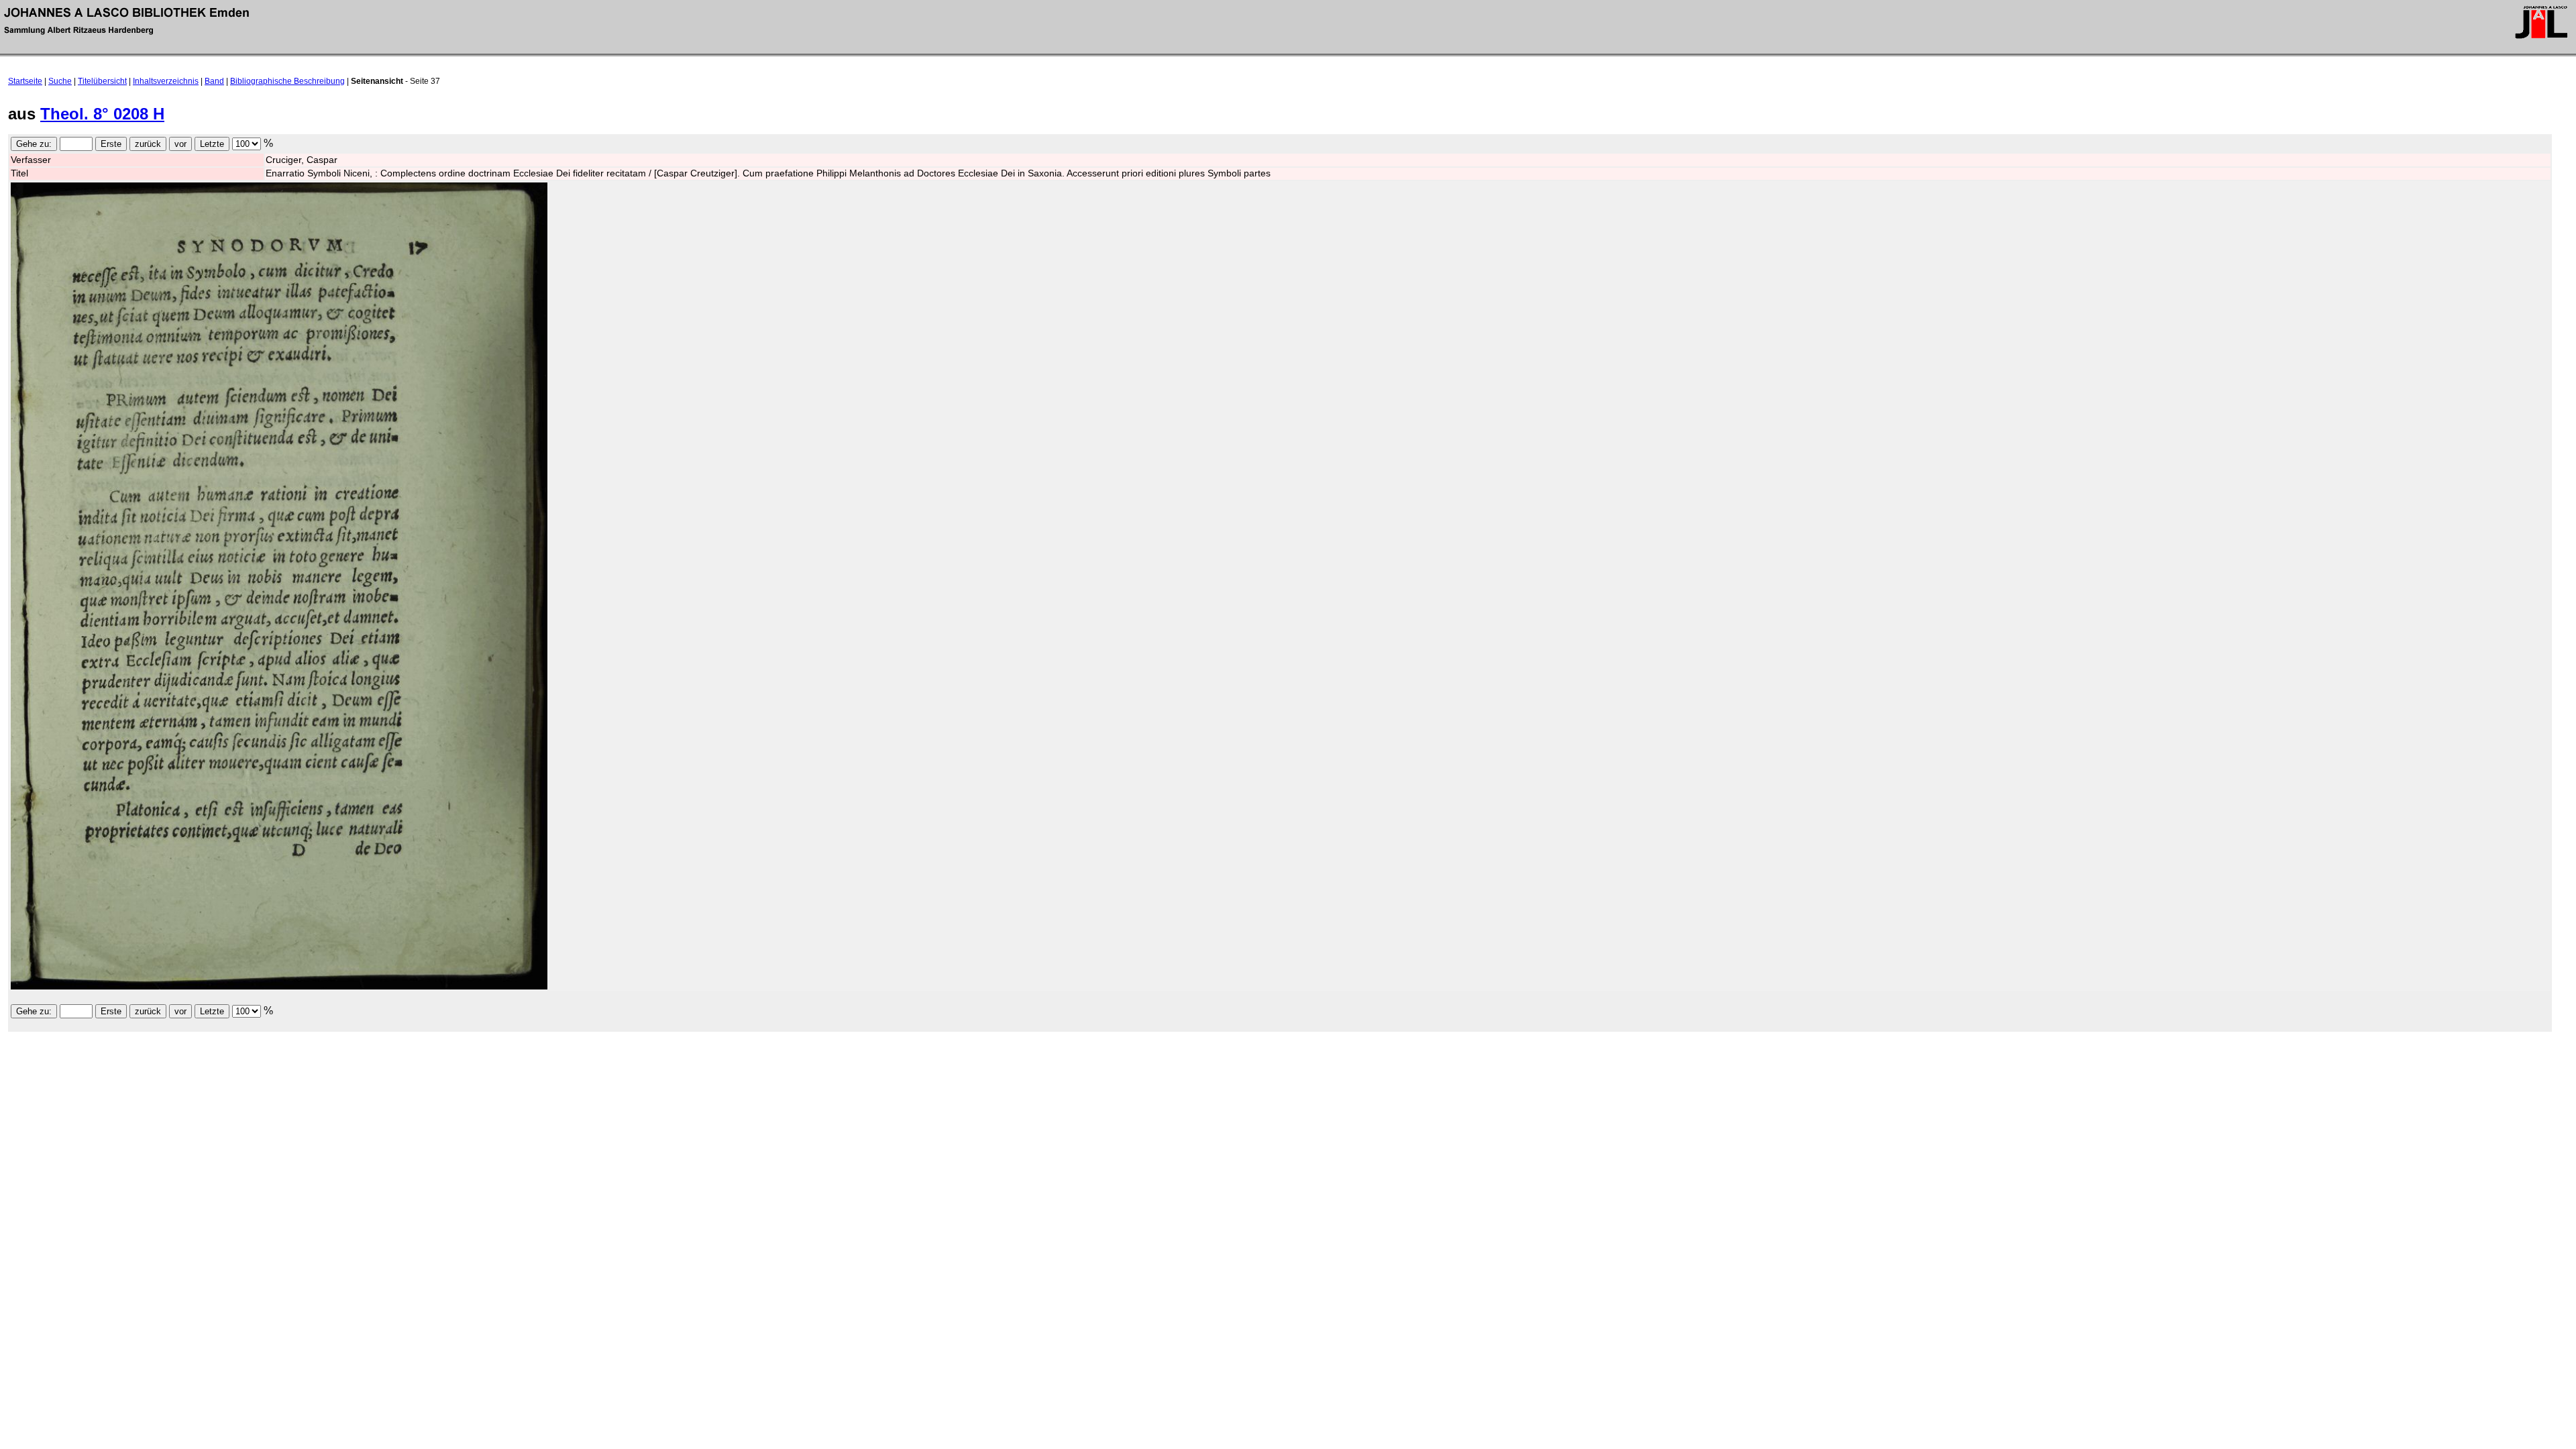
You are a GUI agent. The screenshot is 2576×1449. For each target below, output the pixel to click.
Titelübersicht (102, 81)
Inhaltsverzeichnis (166, 81)
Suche (60, 81)
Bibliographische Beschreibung (287, 81)
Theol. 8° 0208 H (102, 114)
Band (214, 81)
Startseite (25, 81)
